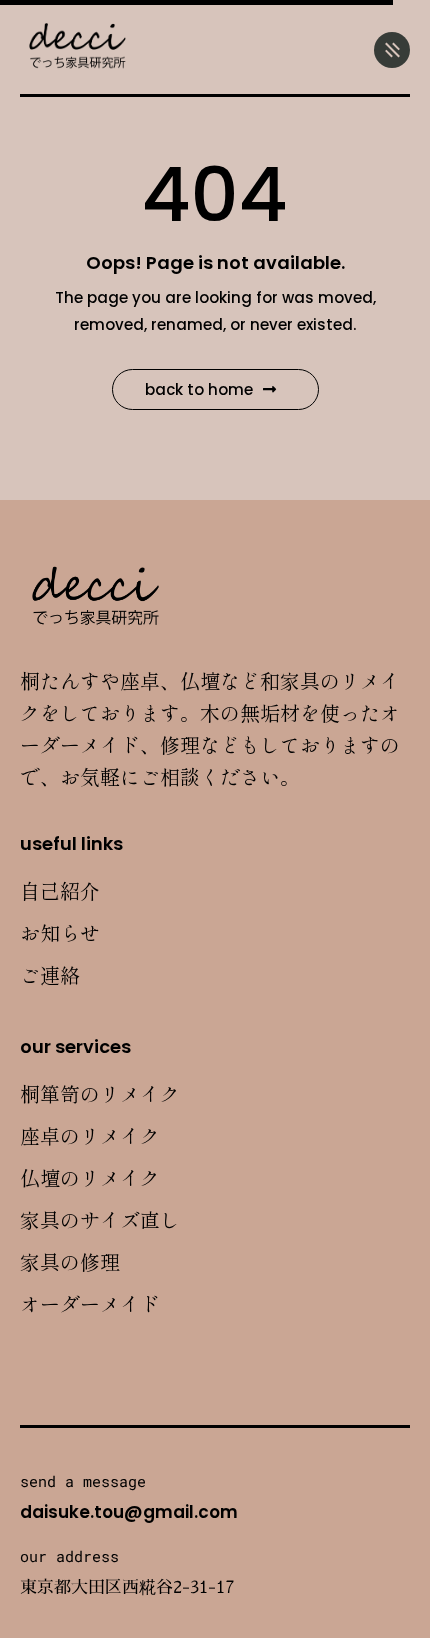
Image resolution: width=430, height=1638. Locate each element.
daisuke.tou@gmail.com (129, 1512)
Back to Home (199, 389)
